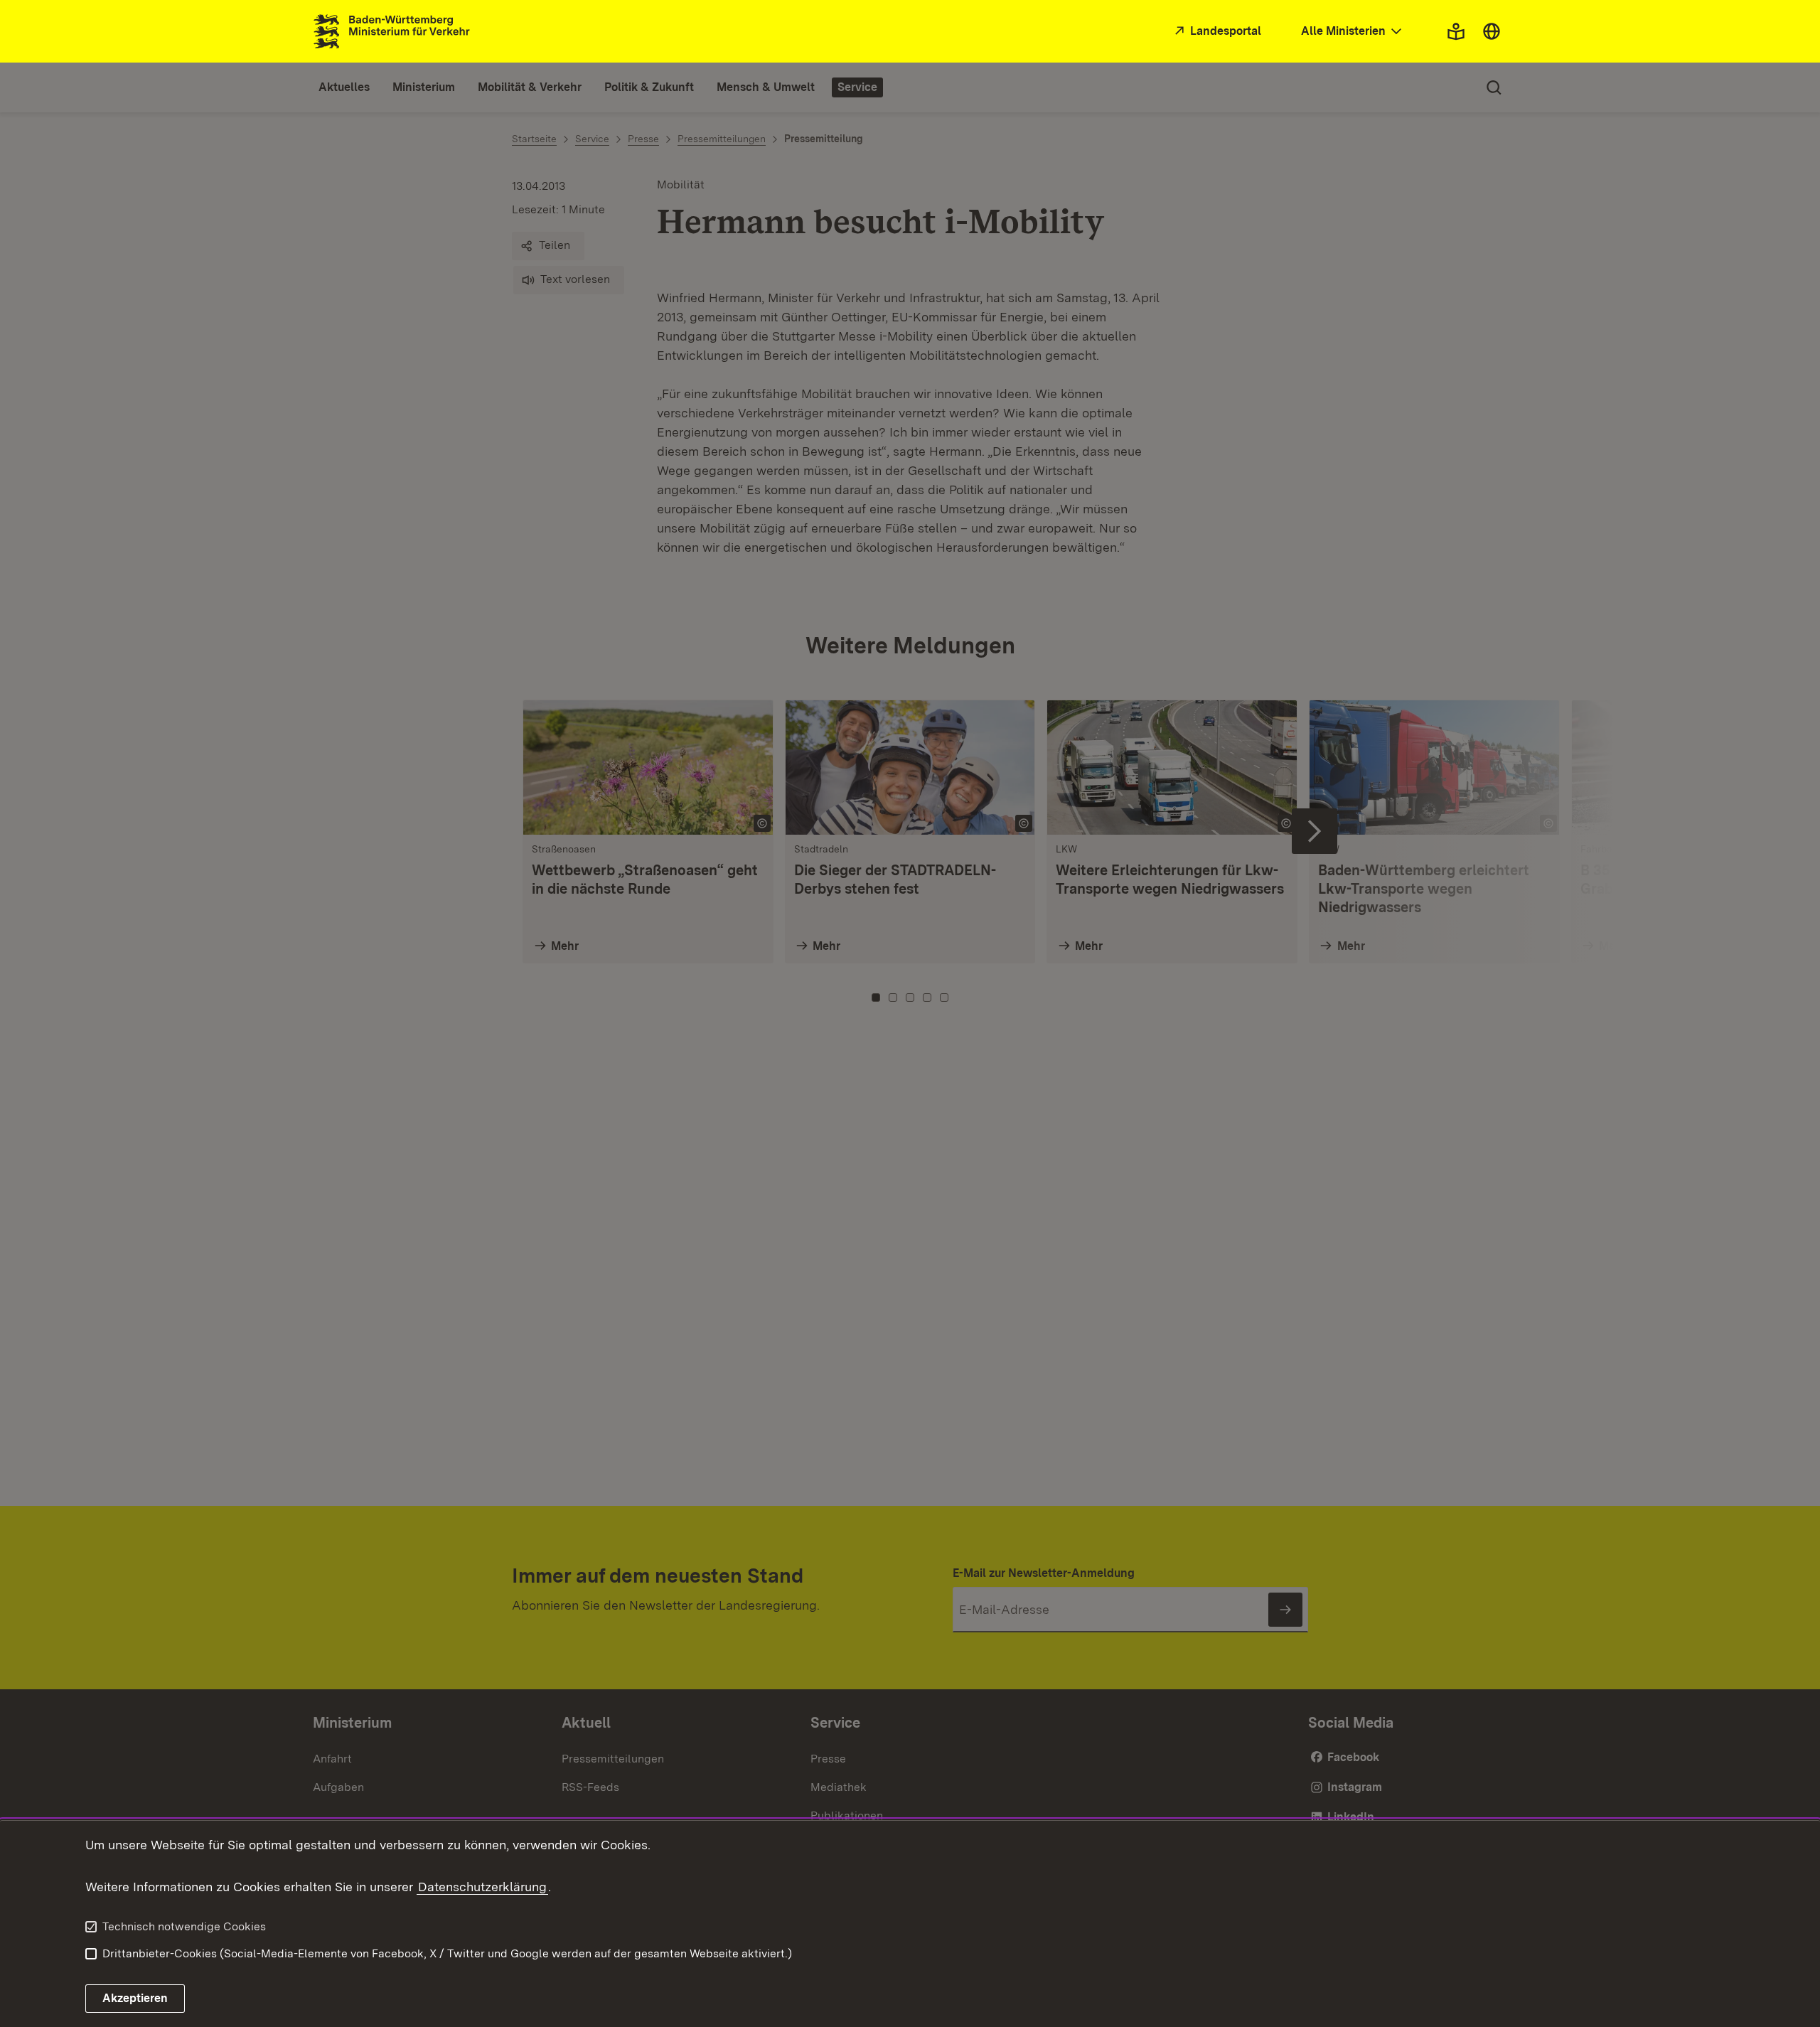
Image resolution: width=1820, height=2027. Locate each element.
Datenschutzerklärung (482, 1887)
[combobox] (1353, 32)
